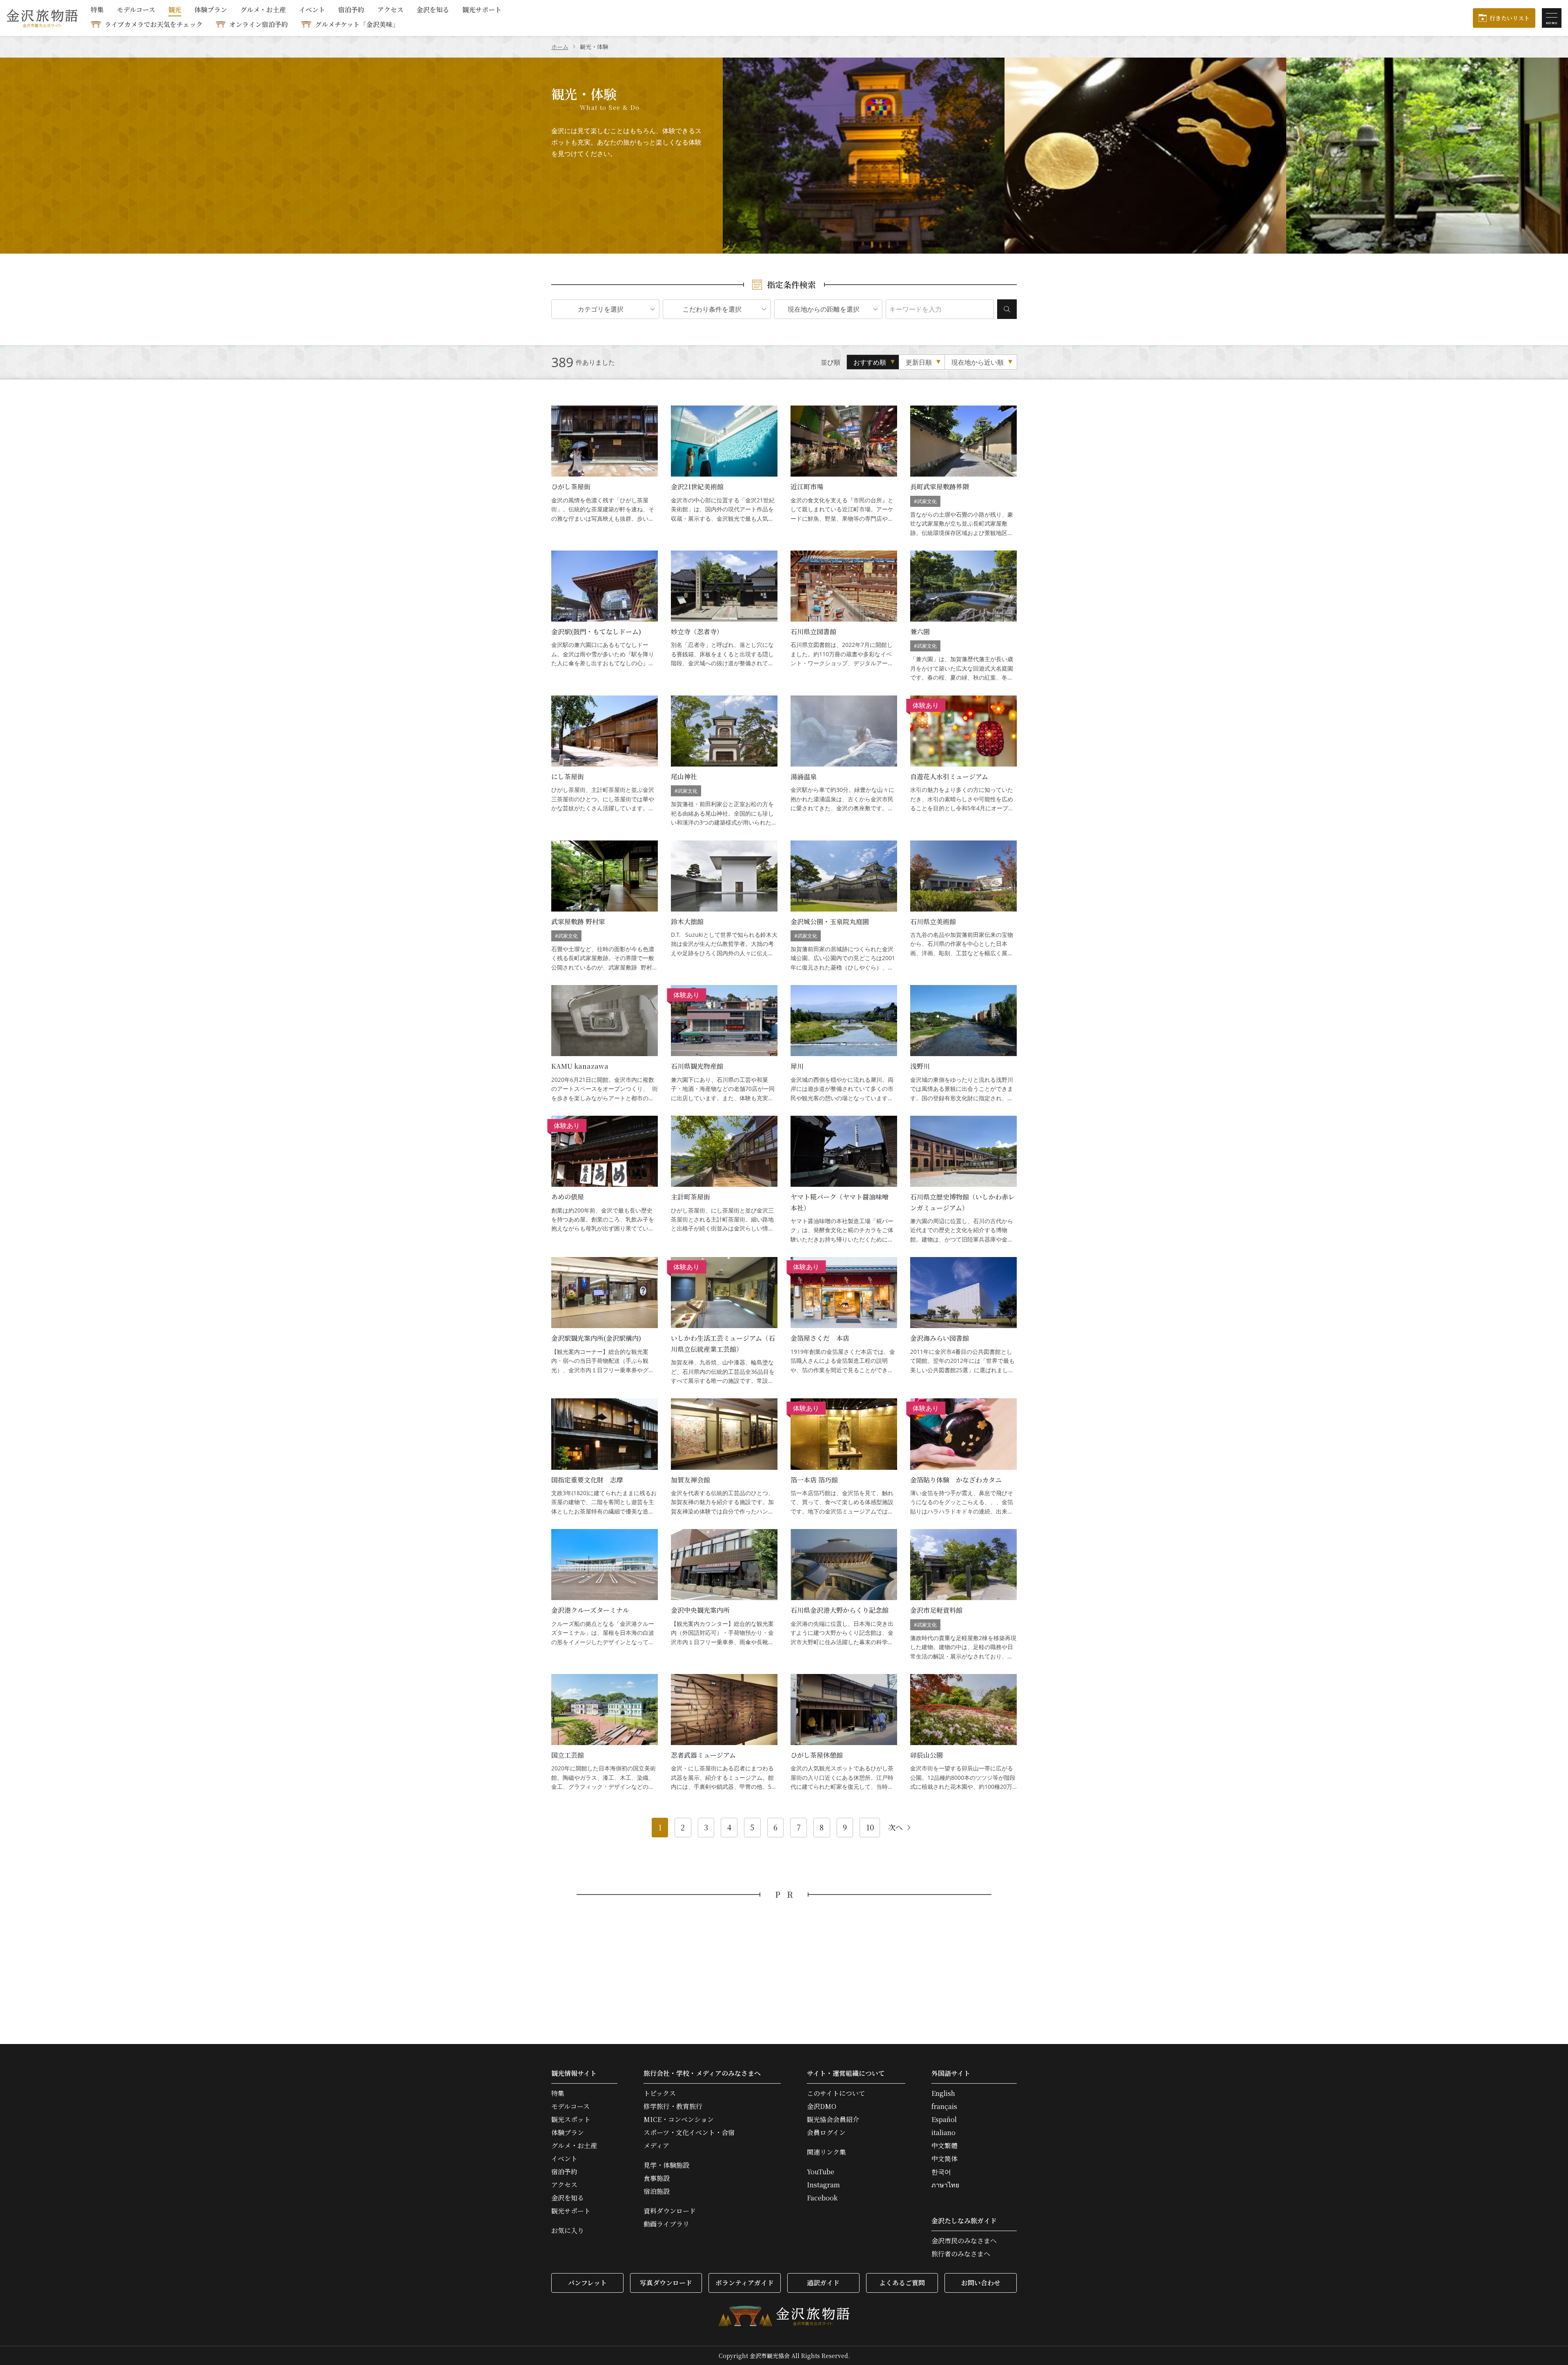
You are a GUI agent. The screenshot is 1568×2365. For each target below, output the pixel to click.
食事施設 (657, 2178)
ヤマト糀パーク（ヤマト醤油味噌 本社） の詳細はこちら (844, 1180)
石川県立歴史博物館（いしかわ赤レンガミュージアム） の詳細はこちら (963, 1180)
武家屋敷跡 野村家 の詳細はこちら (605, 906)
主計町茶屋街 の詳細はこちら (724, 1180)
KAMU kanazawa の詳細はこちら (605, 1044)
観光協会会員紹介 (833, 2120)
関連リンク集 (826, 2152)
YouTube (821, 2172)
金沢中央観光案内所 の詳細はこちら (724, 1595)
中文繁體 (944, 2146)
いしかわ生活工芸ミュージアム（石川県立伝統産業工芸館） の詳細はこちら (724, 1321)
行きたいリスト (1510, 18)
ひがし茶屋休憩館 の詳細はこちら (844, 1733)
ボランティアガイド (745, 2283)
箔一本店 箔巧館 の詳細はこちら (844, 1457)
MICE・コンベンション (679, 2120)
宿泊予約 (351, 10)
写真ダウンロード (666, 2283)
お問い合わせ (981, 2283)
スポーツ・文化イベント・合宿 (689, 2133)
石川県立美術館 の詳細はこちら (963, 906)
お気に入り (568, 2231)
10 (870, 1827)
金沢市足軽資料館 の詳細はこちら (963, 1595)
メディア (656, 2146)
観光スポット (571, 2120)
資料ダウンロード (670, 2211)
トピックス (660, 2093)
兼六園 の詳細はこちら (963, 616)
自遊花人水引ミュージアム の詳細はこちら (963, 761)
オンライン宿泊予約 (258, 24)
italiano (943, 2133)
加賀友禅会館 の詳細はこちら (724, 1457)
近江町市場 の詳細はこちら (844, 471)
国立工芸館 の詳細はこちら (605, 1733)
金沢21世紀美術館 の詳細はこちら (724, 471)
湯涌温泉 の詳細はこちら (844, 761)
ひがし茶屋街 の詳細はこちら (605, 471)
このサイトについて (836, 2093)
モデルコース (136, 10)
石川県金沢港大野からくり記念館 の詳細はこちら (844, 1595)
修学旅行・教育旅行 (673, 2106)
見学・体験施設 (666, 2165)
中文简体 (944, 2159)
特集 (97, 10)
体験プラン (211, 10)
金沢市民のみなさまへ (964, 2241)
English (943, 2093)
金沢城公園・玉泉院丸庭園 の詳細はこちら (844, 906)
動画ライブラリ (666, 2224)
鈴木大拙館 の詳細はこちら (724, 906)
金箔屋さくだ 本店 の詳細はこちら (844, 1321)
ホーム (560, 47)
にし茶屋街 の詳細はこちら (605, 761)
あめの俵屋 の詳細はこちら (605, 1180)
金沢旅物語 (42, 18)
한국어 (941, 2172)
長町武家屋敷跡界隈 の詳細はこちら (963, 471)
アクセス (390, 10)
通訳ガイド (823, 2283)
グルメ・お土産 (263, 10)
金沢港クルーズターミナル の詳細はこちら (605, 1595)
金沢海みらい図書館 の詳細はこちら (963, 1321)
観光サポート (482, 10)
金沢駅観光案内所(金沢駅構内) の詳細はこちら (605, 1321)
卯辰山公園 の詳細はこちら (963, 1733)
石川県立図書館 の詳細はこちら (844, 616)
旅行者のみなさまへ (961, 2254)
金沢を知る (433, 10)
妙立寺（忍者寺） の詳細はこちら (724, 616)
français (944, 2106)
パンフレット (587, 2283)
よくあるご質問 (902, 2283)
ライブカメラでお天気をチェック (154, 24)
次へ (895, 1828)
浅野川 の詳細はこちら (963, 1044)
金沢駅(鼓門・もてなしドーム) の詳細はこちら (605, 616)
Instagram (823, 2185)
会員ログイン (826, 2133)
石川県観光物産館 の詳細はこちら (724, 1044)
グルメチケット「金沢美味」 (357, 24)
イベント (312, 10)
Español (944, 2120)
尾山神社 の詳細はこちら (724, 761)
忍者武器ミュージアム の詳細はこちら (724, 1733)
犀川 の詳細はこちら (844, 1044)
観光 (175, 10)
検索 (1007, 309)
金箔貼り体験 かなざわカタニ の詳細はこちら (963, 1457)
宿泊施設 (657, 2191)
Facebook (822, 2198)
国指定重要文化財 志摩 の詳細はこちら (605, 1457)
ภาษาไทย (945, 2185)
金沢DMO (822, 2106)
